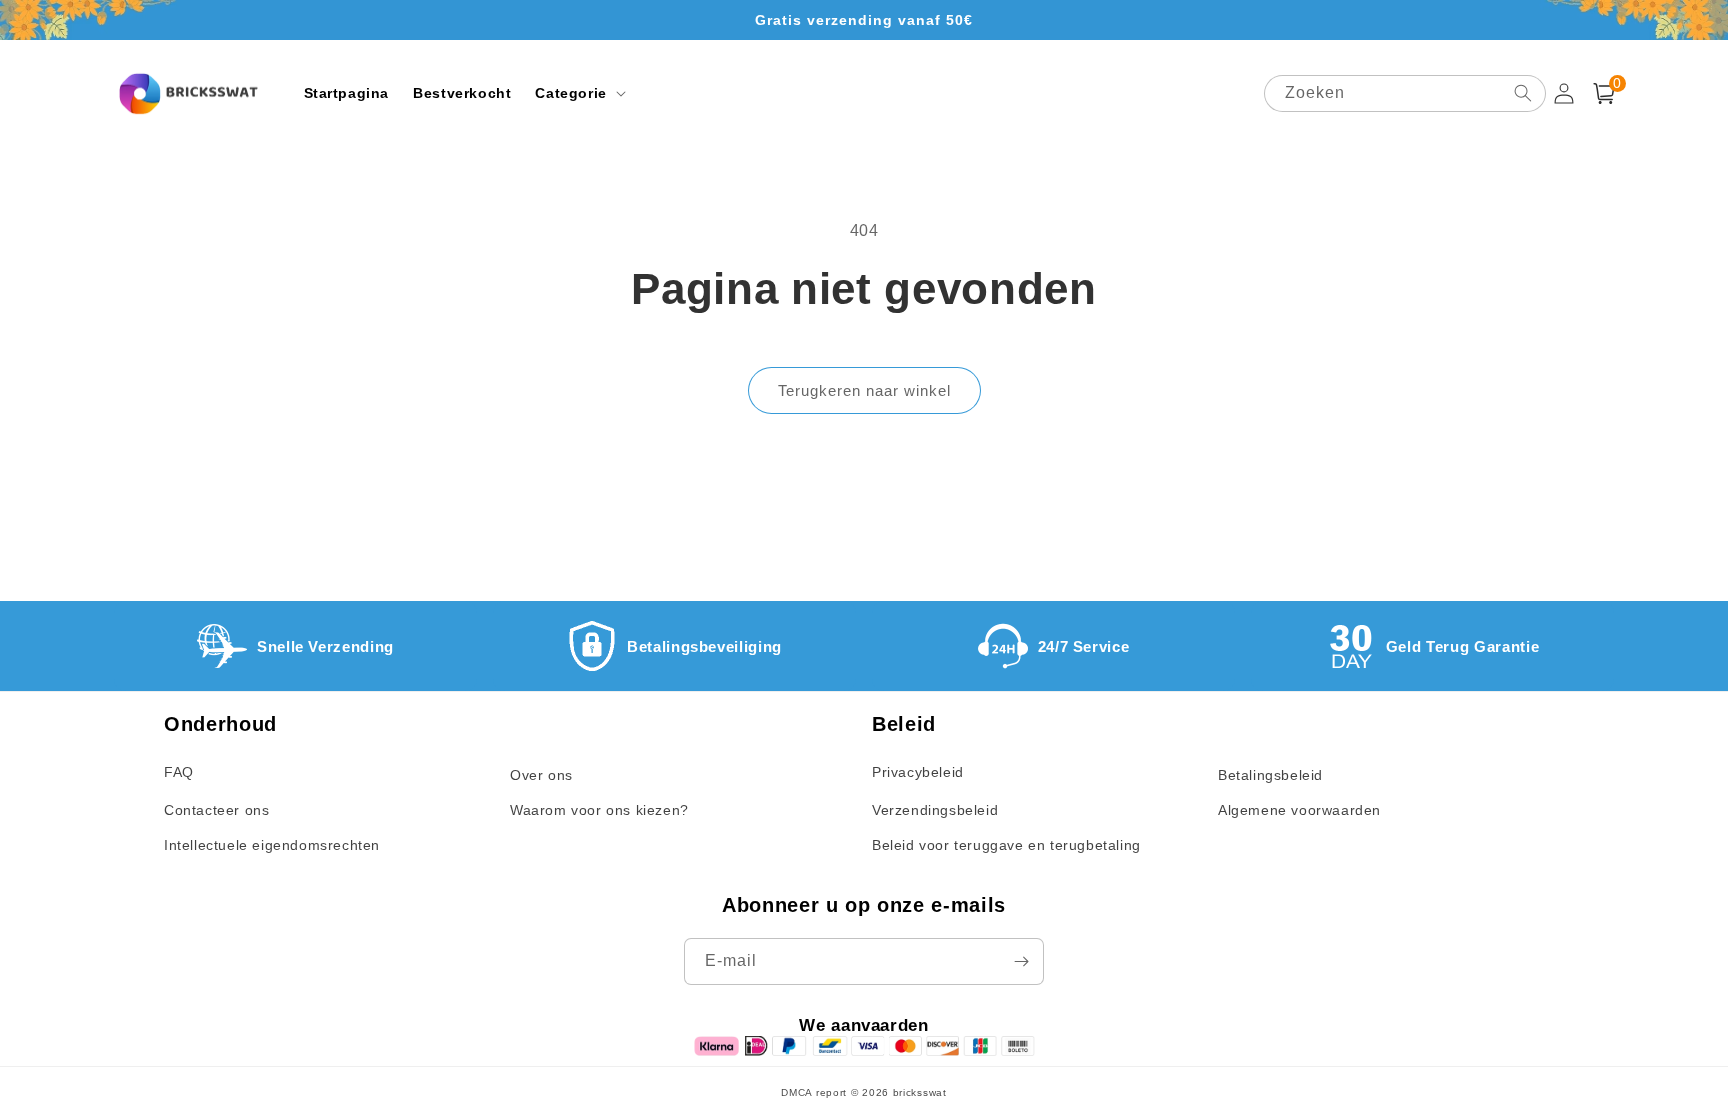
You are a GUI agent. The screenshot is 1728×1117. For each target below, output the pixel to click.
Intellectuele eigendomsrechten (272, 845)
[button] (578, 93)
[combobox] (1405, 93)
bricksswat (920, 1092)
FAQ (179, 772)
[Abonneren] (1021, 961)
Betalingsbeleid (1270, 775)
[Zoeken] (1523, 93)
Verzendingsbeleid (935, 810)
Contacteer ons (216, 810)
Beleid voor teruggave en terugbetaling (1006, 845)
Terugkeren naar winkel (864, 390)
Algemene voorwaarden (1299, 810)
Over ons (541, 775)
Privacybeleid (918, 772)
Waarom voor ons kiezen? (599, 810)
